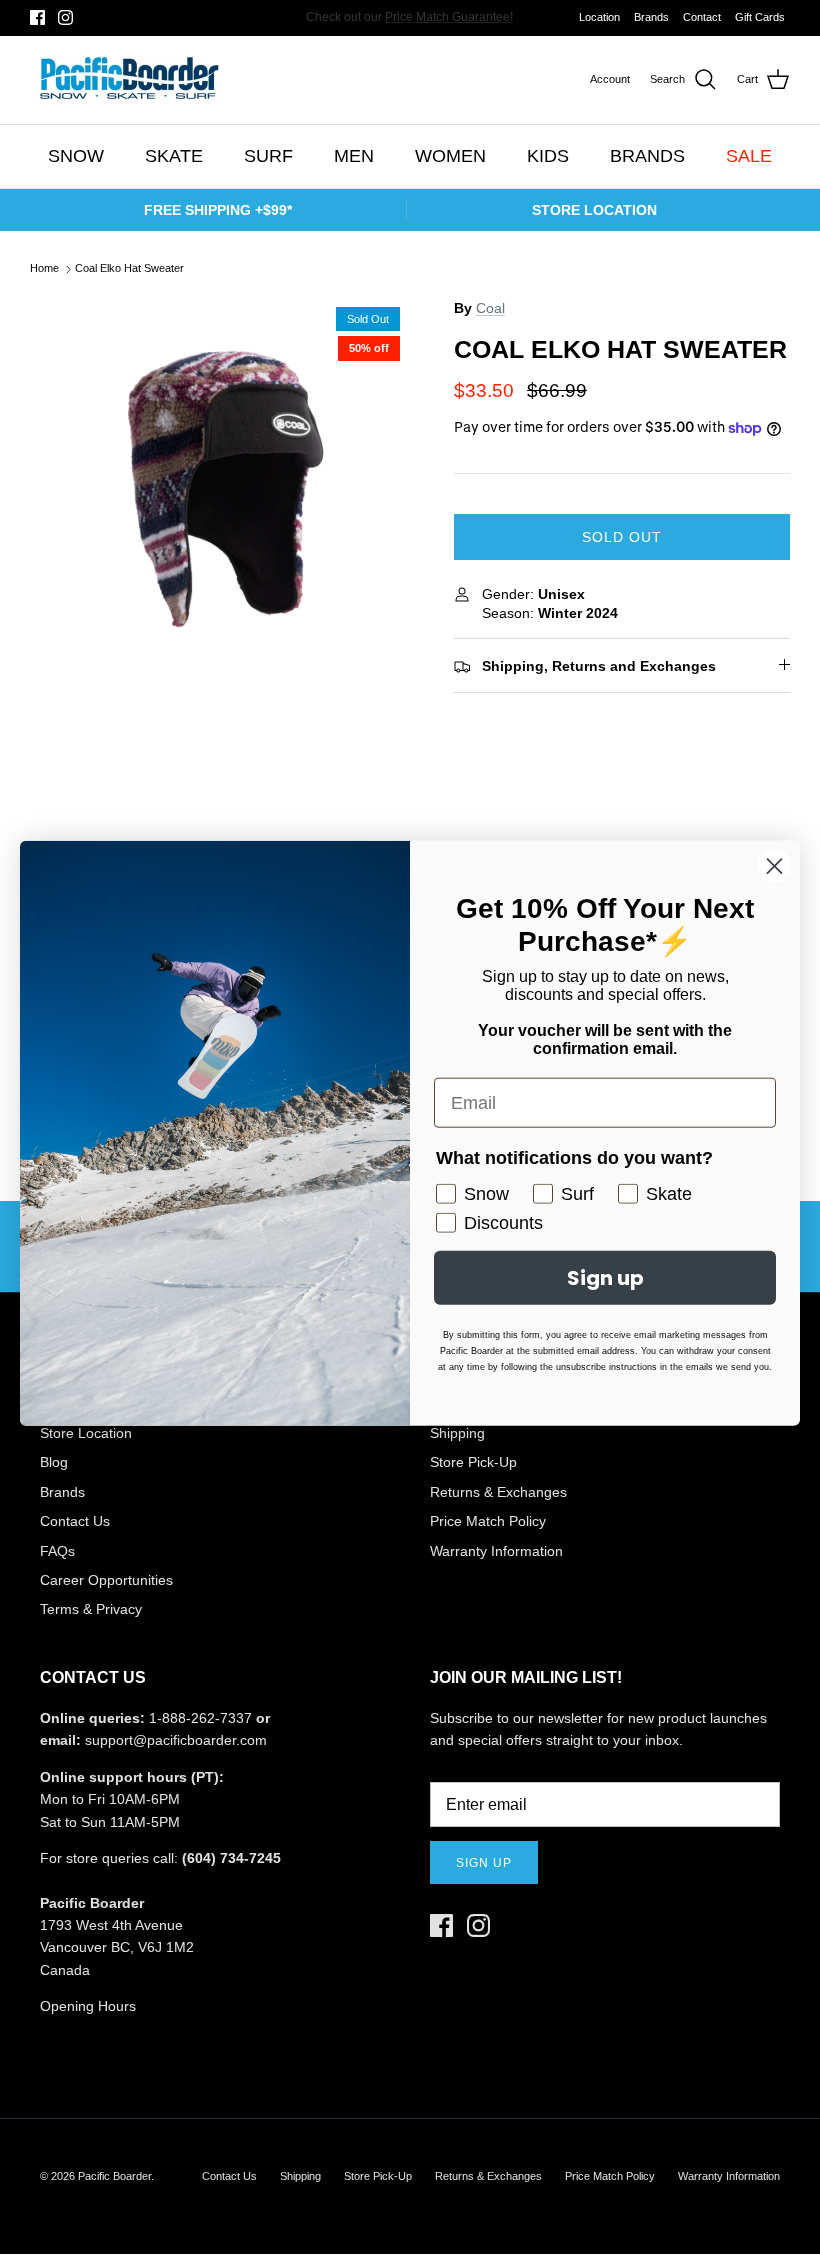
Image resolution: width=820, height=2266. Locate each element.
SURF (268, 156)
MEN (354, 156)
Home (44, 269)
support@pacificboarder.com (176, 1740)
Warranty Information (496, 1551)
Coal (490, 308)
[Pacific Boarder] (127, 80)
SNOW (76, 156)
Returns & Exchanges (498, 1492)
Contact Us (75, 1521)
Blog (54, 1462)
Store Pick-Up (473, 1462)
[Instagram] (65, 17)
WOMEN (450, 156)
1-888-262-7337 (200, 1718)
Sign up (484, 1863)
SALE (749, 156)
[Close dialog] (774, 866)
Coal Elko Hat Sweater (129, 269)
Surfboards (476, 21)
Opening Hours (88, 2006)
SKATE (174, 156)
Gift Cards (760, 17)
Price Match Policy (488, 1521)
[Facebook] (37, 17)
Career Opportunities (106, 1580)
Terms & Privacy (91, 1609)
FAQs (57, 1551)
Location (599, 17)
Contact (702, 17)
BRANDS (647, 156)
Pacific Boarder (114, 2176)
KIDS (548, 156)
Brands (651, 17)
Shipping (300, 2176)
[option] (220, 487)
